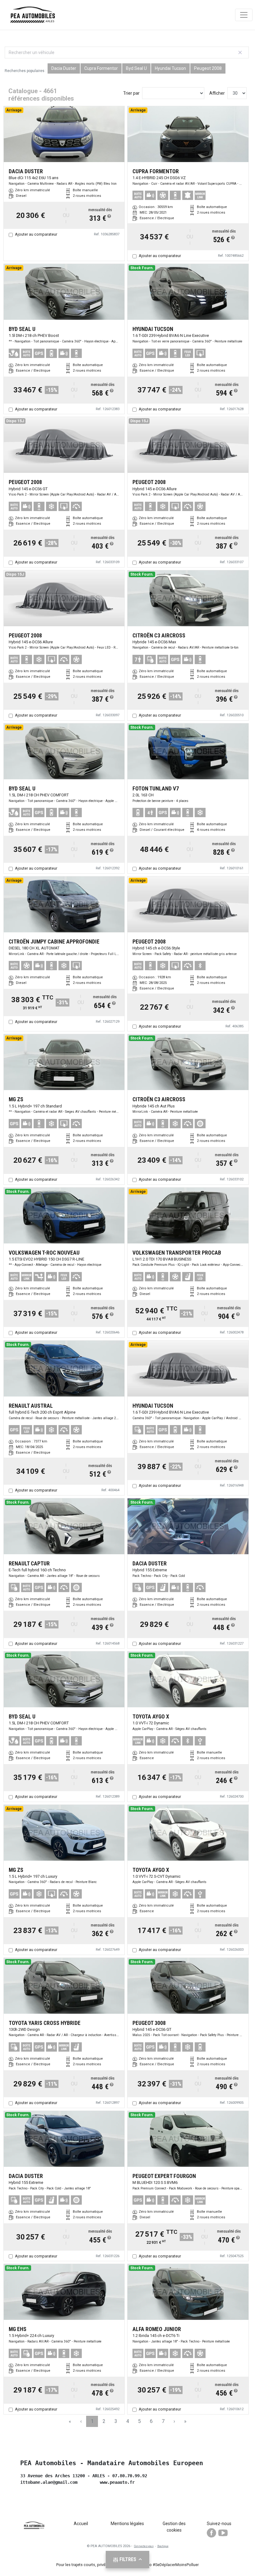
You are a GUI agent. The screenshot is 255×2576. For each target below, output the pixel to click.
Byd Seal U (136, 68)
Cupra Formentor (101, 68)
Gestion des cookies (174, 2527)
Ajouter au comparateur (36, 234)
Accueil (81, 2524)
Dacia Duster (64, 68)
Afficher (217, 93)
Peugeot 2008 (208, 68)
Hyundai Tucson (170, 68)
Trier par (131, 93)
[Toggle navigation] (244, 15)
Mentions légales (127, 2524)
